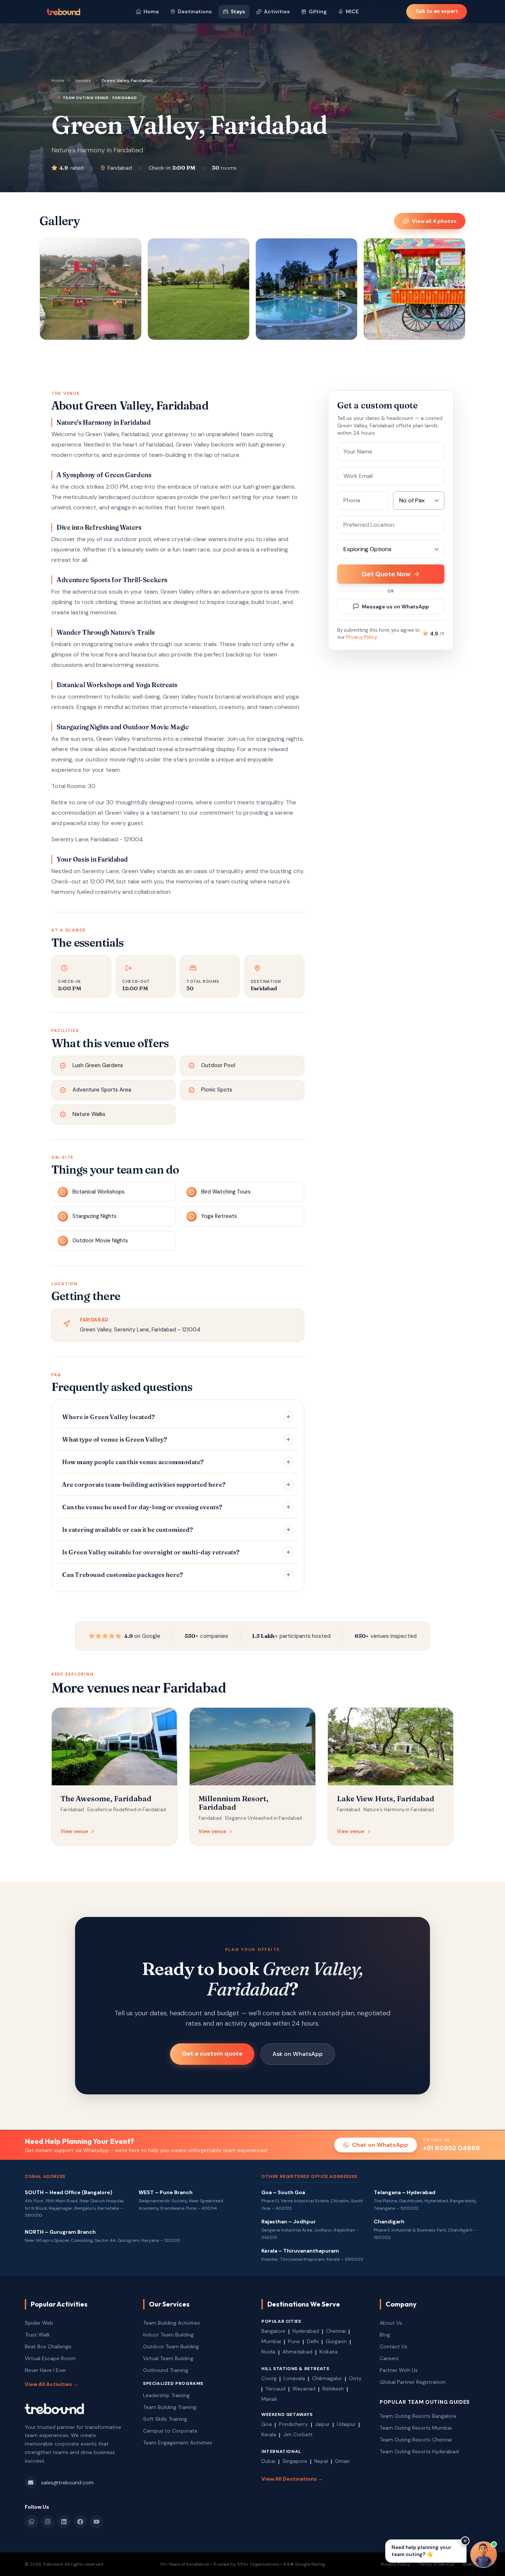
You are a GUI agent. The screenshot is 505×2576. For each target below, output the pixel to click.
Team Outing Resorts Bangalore (418, 2416)
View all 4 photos (434, 221)
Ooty (355, 2378)
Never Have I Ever (45, 2370)
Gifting (318, 11)
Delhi (313, 2341)
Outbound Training (166, 2370)
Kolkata (328, 2352)
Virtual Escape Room (50, 2358)
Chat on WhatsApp (380, 2145)
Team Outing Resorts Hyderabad (419, 2451)
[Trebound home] (63, 12)
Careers (389, 2358)
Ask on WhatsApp (298, 2054)
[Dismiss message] (465, 2541)
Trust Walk (37, 2335)
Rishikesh (333, 2389)
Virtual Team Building (168, 2358)
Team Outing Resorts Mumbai (416, 2428)
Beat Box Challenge (48, 2346)
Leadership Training (166, 2395)
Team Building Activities (172, 2323)
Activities (277, 11)
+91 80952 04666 (452, 2148)
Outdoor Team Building (171, 2346)
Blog (385, 2335)
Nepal (321, 2461)
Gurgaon (336, 2341)
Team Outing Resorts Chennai (416, 2440)
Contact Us (394, 2346)
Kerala (269, 2434)
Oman (342, 2461)
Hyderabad (306, 2331)
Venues (83, 81)
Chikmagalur (327, 2378)
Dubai (268, 2461)
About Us (391, 2323)
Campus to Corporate (170, 2431)
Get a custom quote (212, 2054)
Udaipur (346, 2424)
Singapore (295, 2461)
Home (151, 11)
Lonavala (294, 2378)
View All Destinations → (292, 2479)
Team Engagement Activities (178, 2443)
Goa (267, 2424)
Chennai (336, 2331)
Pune (294, 2341)
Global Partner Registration (413, 2382)
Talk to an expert (437, 11)
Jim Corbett (298, 2434)
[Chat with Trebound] (484, 2555)
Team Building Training (170, 2407)
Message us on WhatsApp (395, 607)
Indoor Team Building (168, 2335)
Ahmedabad (297, 2352)
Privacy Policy (362, 637)
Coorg (269, 2378)
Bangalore (273, 2331)
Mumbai (271, 2341)
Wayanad (304, 2389)
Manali (269, 2399)
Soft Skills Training (165, 2419)
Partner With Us (399, 2370)
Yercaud (275, 2389)
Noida (268, 2352)
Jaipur (322, 2424)
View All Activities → (52, 2384)
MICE (352, 11)
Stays (238, 11)
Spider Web (39, 2323)
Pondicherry (293, 2424)
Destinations (195, 11)
